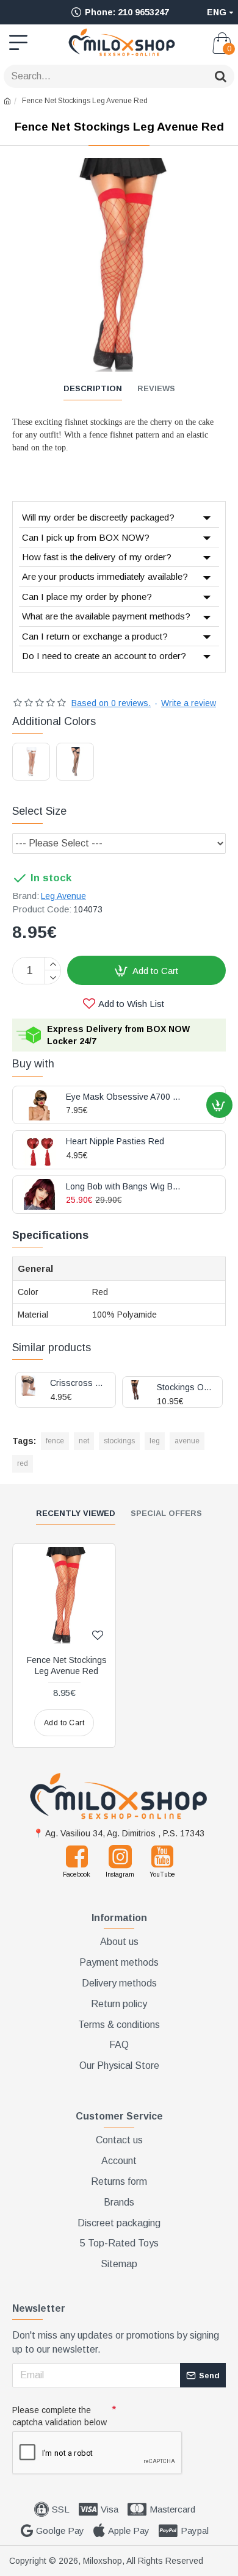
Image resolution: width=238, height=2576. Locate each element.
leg (155, 1441)
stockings (119, 1441)
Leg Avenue (63, 896)
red (23, 1463)
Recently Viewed (76, 1513)
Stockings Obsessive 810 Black (185, 1387)
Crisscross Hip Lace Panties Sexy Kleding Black (78, 1383)
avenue (187, 1441)
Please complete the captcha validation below (60, 2416)
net (84, 1441)
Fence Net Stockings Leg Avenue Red (67, 1665)
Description (93, 388)
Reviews (156, 388)
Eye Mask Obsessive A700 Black (124, 1097)
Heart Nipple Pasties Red (115, 1142)
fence (55, 1441)
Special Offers (166, 1513)
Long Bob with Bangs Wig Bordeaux (124, 1187)
